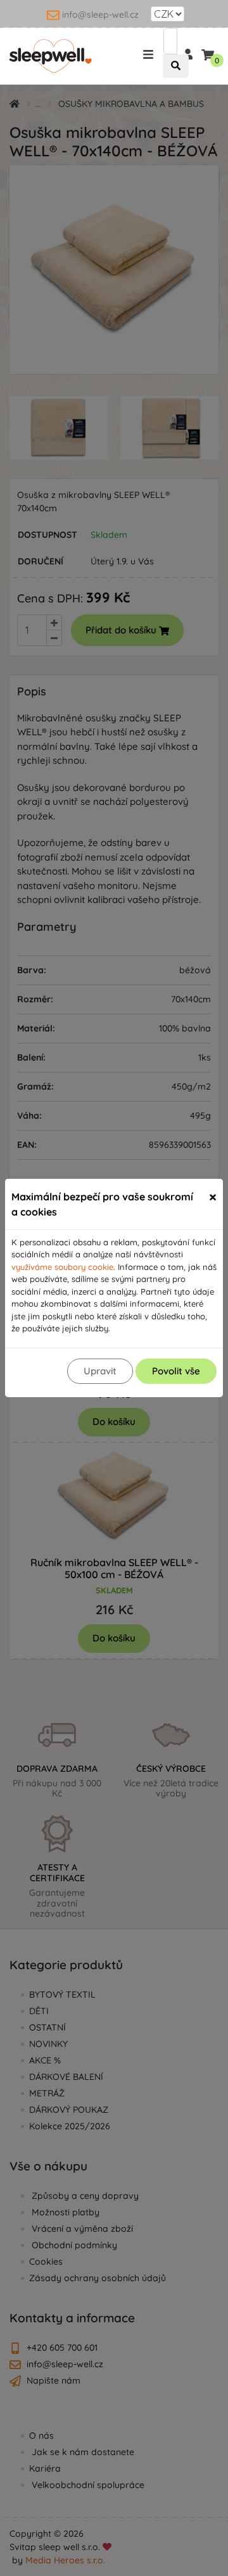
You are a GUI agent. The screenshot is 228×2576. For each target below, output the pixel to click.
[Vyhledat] (176, 66)
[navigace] (150, 53)
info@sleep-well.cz (100, 15)
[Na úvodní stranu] (51, 56)
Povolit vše (176, 1371)
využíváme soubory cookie (62, 1267)
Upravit (100, 1371)
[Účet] (187, 53)
